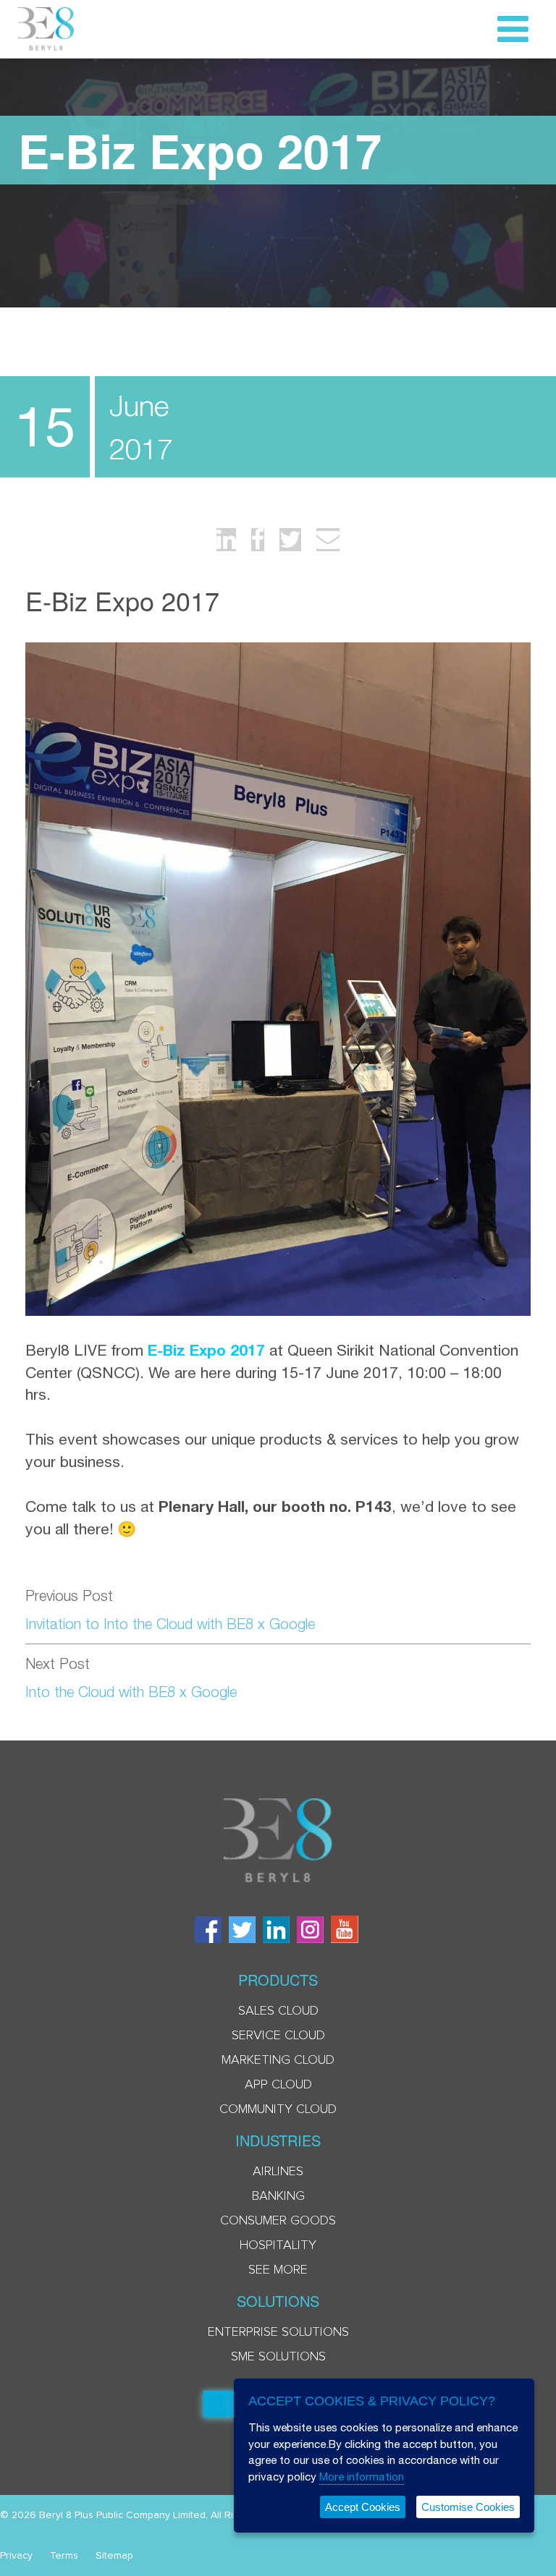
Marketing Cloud (278, 2060)
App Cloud (278, 2085)
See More (278, 2270)
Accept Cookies (363, 2507)
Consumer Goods (278, 2221)
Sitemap (114, 2556)
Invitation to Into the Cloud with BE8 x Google (170, 1624)
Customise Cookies (468, 2507)
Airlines (278, 2172)
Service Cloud (278, 2036)
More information (362, 2477)
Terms (64, 2556)
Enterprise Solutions (278, 2332)
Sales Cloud (278, 2011)
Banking (278, 2196)
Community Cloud (278, 2109)
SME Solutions (278, 2357)
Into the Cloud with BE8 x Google (131, 1692)
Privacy (16, 2556)
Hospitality (278, 2245)
